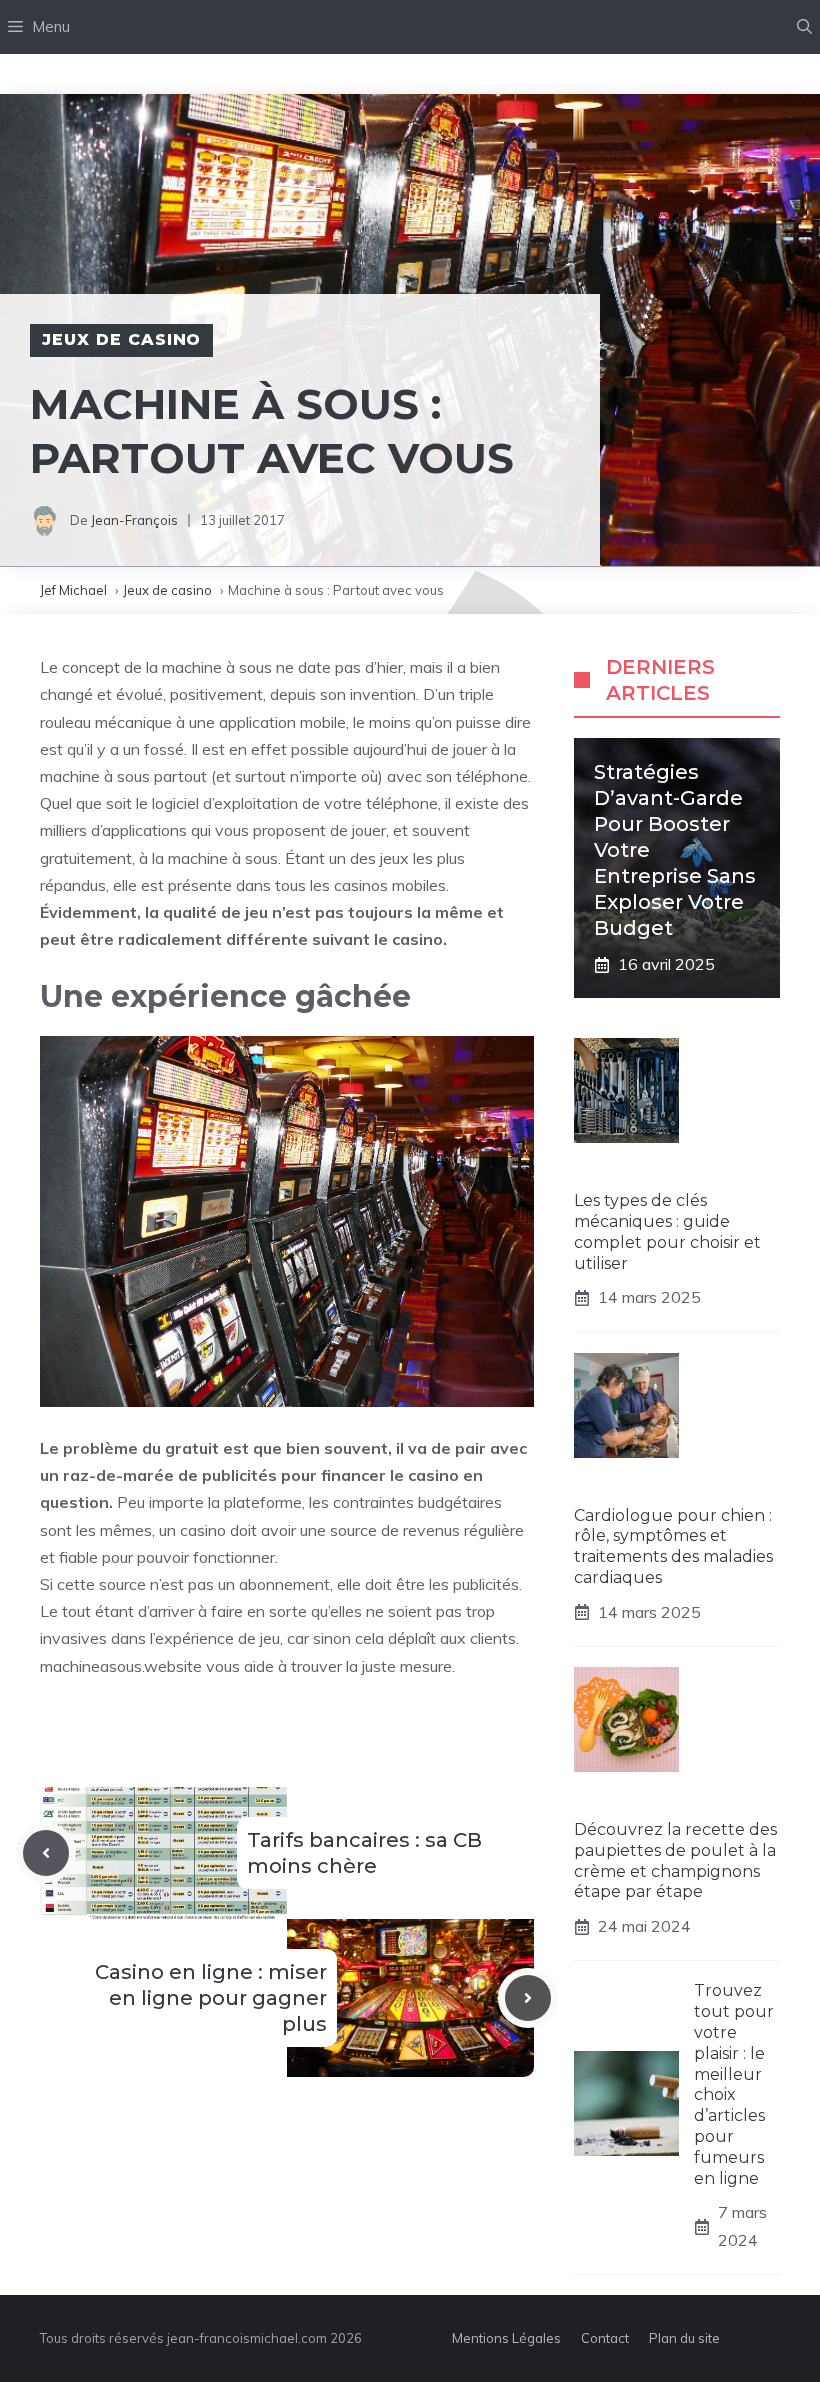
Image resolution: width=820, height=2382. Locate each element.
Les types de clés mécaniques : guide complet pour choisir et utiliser (667, 1231)
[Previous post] (46, 1853)
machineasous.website (121, 1666)
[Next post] (528, 1998)
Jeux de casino (121, 339)
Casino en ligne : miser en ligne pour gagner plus (211, 1998)
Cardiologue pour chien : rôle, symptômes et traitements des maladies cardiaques (673, 1546)
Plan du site (684, 2338)
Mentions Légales (506, 2338)
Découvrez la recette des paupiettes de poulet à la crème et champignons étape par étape (675, 1860)
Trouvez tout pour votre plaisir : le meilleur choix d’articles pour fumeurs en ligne (734, 2084)
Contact (605, 2338)
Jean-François (134, 520)
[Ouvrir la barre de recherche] (804, 27)
